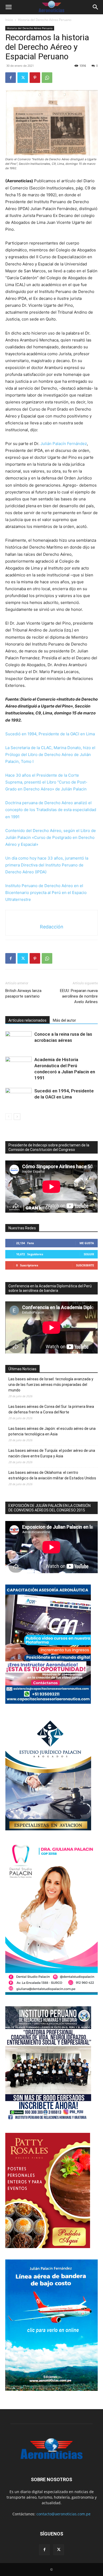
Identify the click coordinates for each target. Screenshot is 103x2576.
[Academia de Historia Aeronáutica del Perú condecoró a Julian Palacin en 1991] (18, 1066)
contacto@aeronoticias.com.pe (64, 2514)
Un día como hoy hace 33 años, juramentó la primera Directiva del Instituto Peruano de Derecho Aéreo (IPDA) (47, 865)
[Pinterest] (35, 78)
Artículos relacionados (27, 1020)
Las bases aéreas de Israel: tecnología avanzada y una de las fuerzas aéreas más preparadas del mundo (51, 1385)
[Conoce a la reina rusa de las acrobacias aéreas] (18, 1040)
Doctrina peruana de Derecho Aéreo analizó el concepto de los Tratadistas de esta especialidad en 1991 (51, 810)
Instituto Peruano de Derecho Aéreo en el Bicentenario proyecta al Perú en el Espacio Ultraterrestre (46, 893)
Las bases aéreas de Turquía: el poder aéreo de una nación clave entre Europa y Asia (52, 1453)
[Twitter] (23, 78)
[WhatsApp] (47, 78)
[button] (8, 7)
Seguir (89, 1254)
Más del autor (64, 1020)
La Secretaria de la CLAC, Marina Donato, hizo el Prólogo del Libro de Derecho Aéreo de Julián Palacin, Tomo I (50, 755)
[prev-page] (9, 1117)
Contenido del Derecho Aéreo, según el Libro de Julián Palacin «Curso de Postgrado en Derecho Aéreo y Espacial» (51, 837)
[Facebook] (11, 78)
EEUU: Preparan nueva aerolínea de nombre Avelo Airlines (79, 996)
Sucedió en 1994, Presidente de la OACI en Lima (50, 734)
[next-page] (17, 1117)
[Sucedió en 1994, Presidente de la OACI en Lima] (18, 1097)
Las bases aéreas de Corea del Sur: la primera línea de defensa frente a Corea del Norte (51, 1409)
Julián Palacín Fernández (64, 444)
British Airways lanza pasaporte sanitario (23, 993)
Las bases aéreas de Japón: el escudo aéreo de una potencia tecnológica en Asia (52, 1431)
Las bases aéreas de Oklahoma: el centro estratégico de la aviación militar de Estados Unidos (52, 1475)
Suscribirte (85, 1265)
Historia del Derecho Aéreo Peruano (45, 20)
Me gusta (87, 1243)
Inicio (9, 20)
